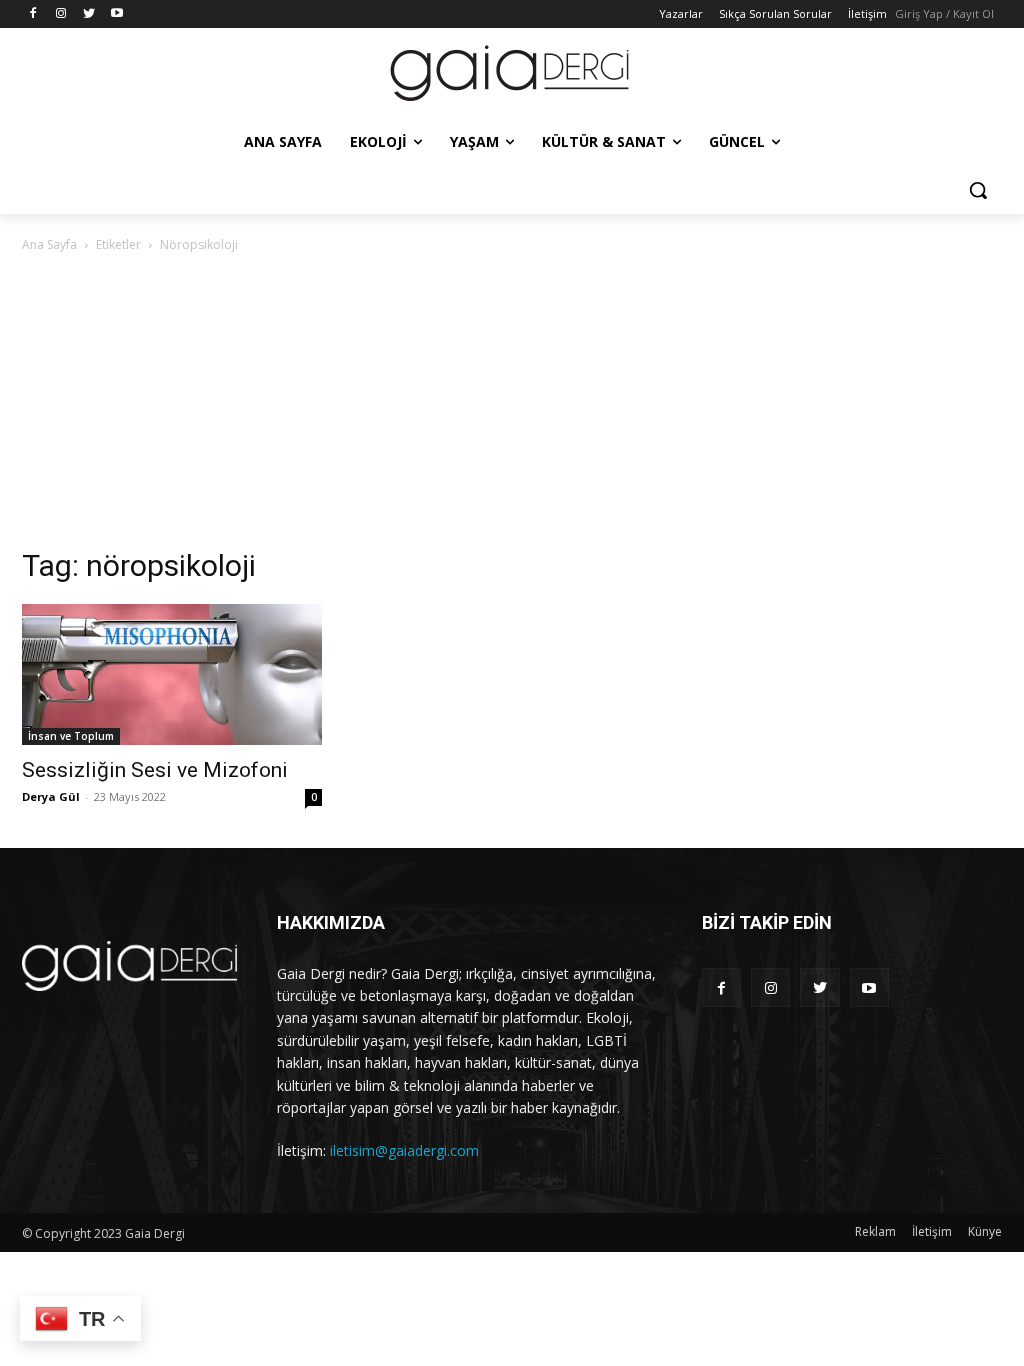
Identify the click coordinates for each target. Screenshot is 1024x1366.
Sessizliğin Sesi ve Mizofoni (155, 770)
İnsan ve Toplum (71, 736)
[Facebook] (33, 14)
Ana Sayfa (49, 244)
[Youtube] (116, 14)
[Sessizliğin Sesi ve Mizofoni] (172, 674)
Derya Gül (51, 796)
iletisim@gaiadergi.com (404, 1150)
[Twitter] (89, 14)
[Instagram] (61, 14)
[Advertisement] (512, 406)
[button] (978, 190)
